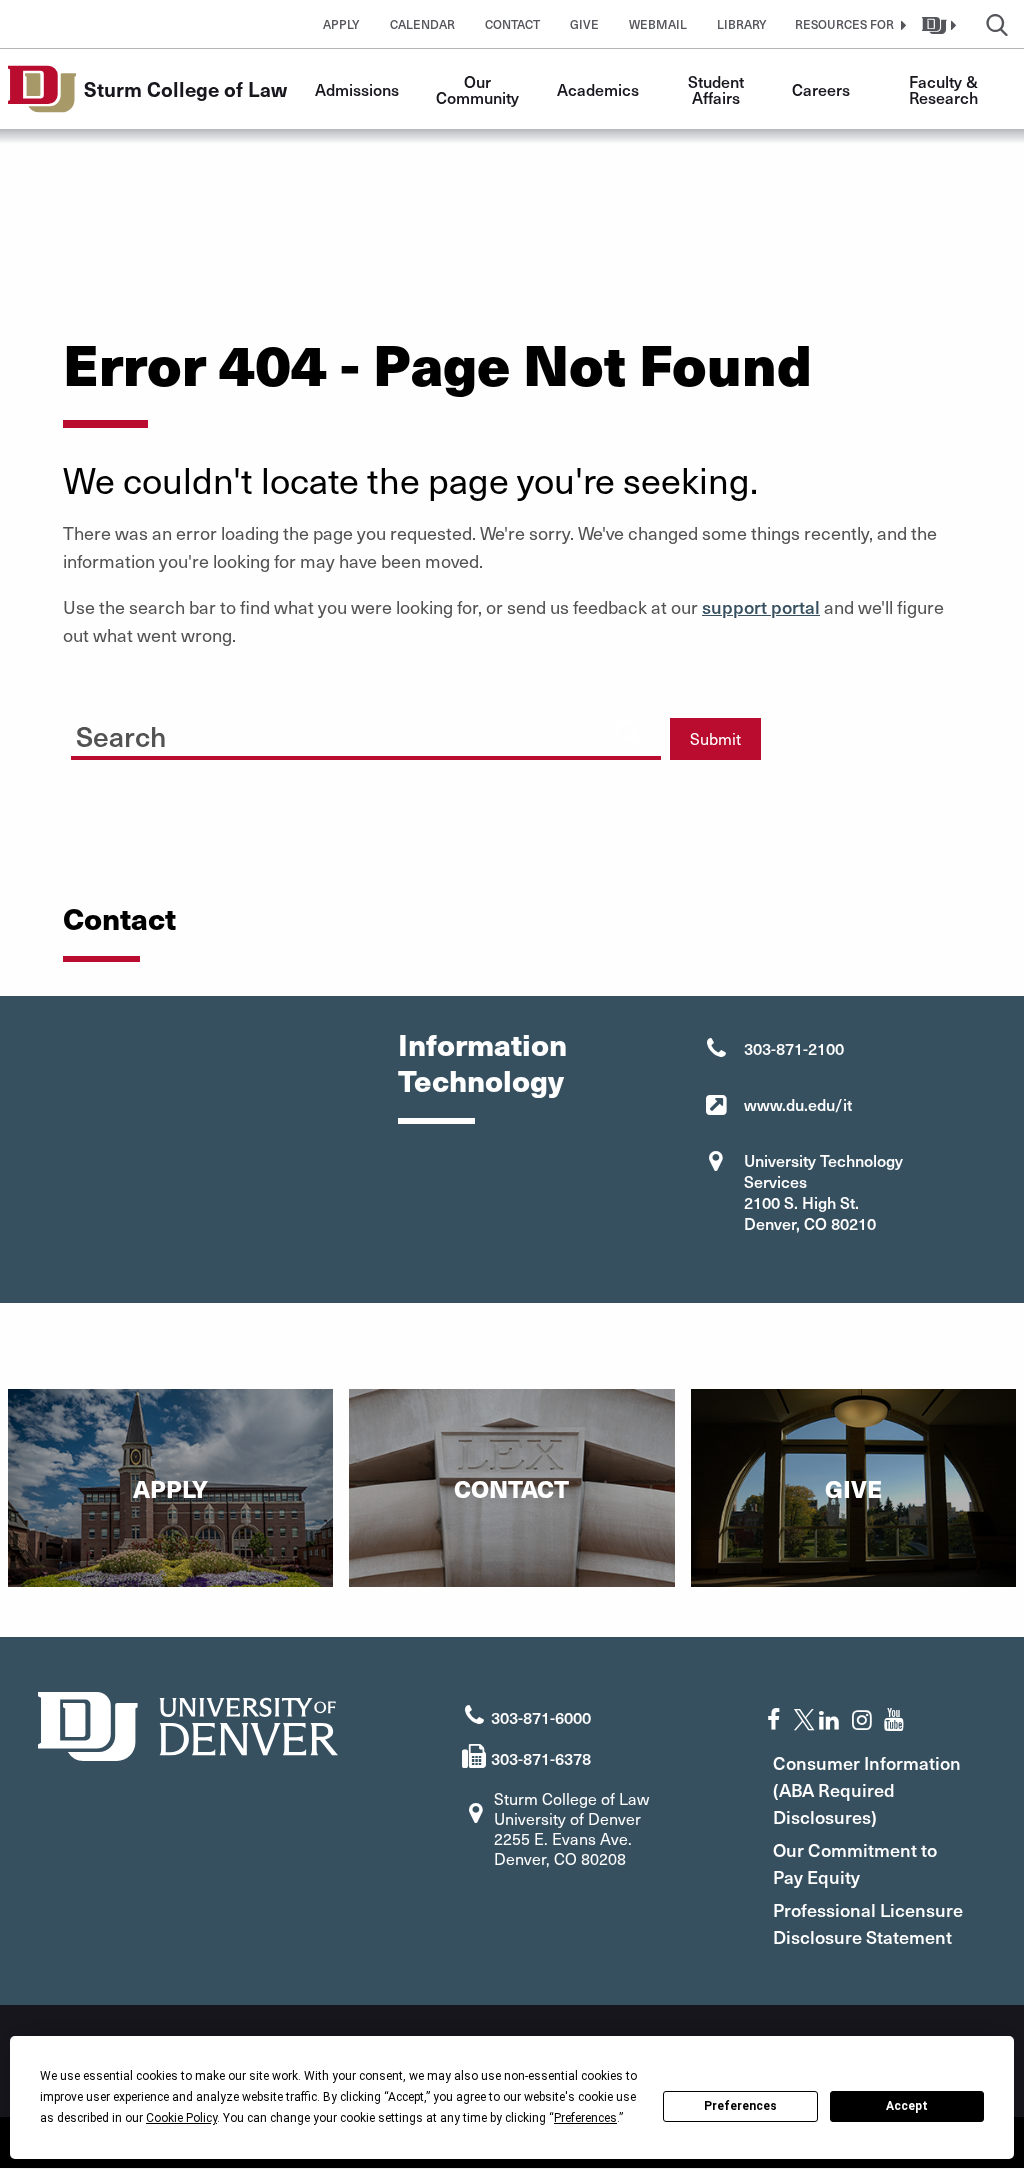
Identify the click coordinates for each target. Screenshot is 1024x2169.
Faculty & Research (945, 89)
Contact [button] (512, 24)
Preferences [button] (585, 2118)
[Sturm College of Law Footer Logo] (188, 1723)
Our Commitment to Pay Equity (855, 1863)
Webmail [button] (658, 24)
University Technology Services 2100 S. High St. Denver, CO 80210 (823, 1191)
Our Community (477, 89)
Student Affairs (718, 89)
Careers (821, 89)
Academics (598, 89)
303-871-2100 (794, 1048)
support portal (761, 606)
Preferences (740, 2106)
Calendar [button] (422, 24)
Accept (907, 2106)
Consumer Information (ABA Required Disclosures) (867, 1789)
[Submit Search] (627, 731)
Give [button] (584, 24)
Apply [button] (341, 24)
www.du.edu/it (798, 1104)
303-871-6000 (541, 1717)
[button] (848, 24)
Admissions (357, 89)
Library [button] (742, 24)
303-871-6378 (541, 1758)
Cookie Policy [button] (181, 2118)
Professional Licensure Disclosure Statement (868, 1923)
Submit (715, 738)
